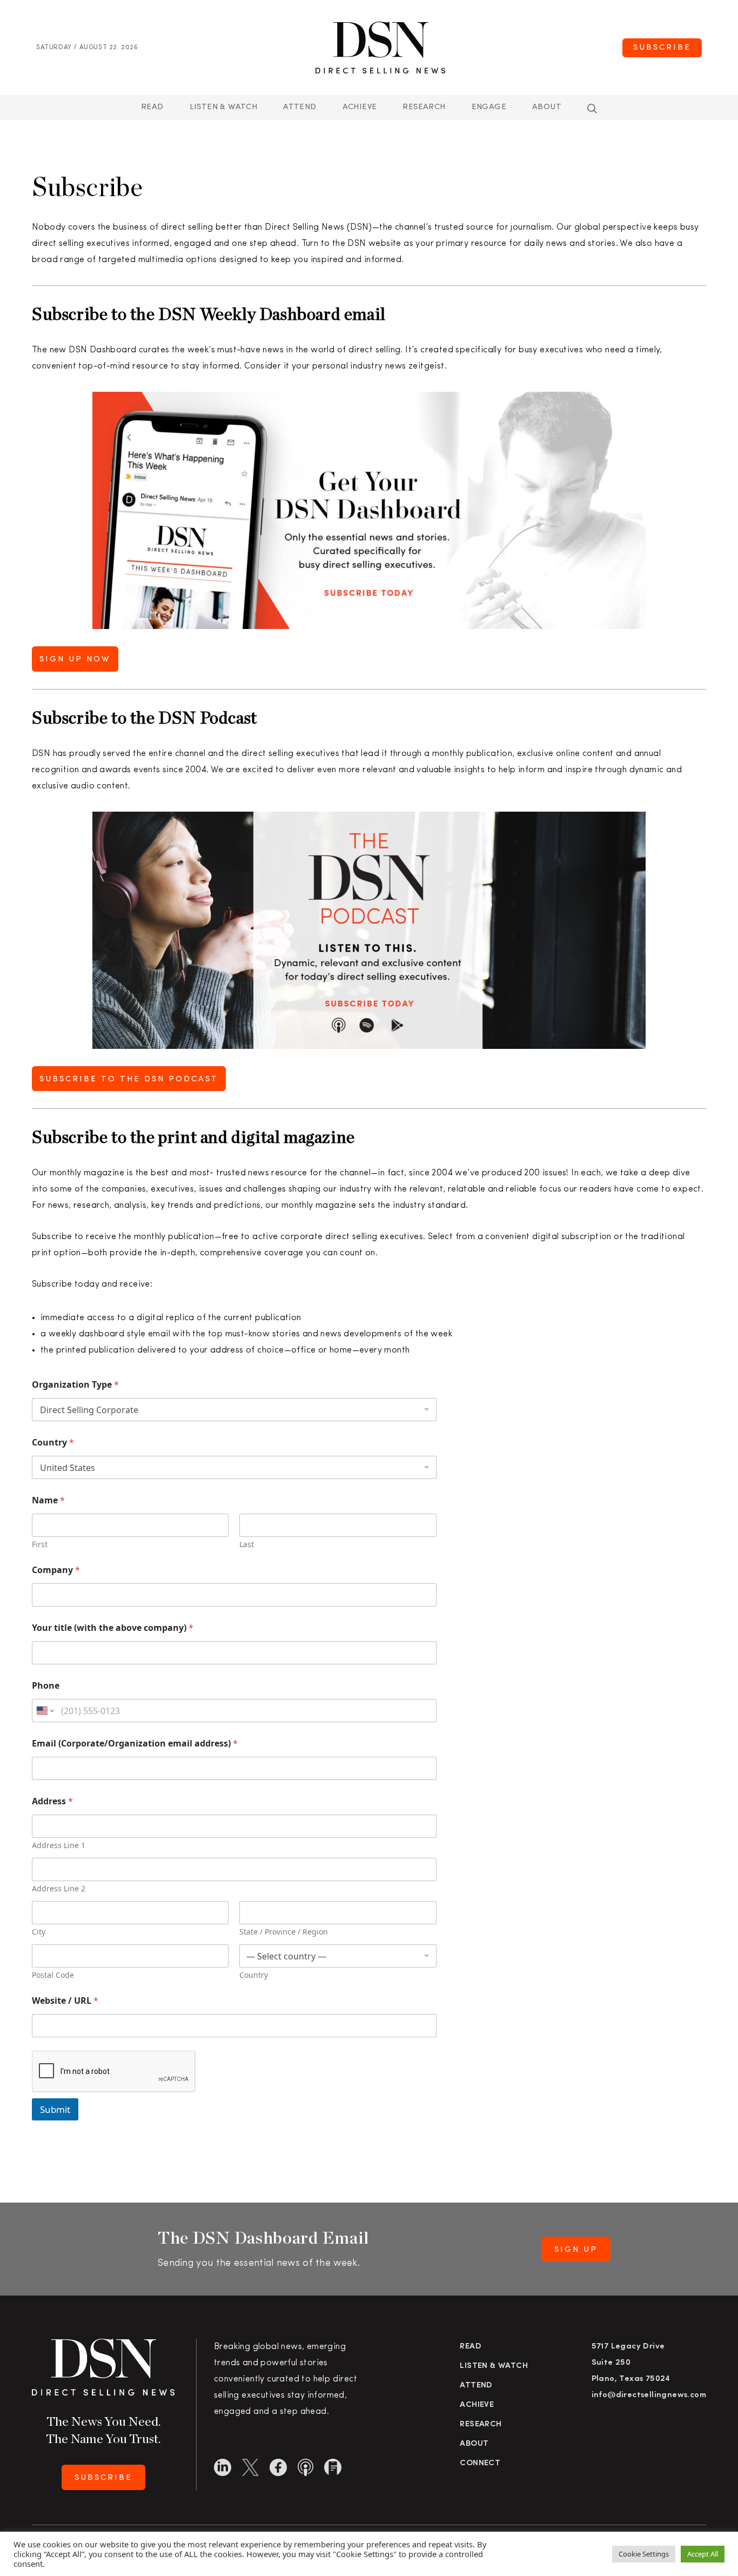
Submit (55, 2109)
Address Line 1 (59, 1845)
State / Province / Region (284, 1932)
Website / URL (65, 2001)
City (39, 1932)
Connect (480, 2463)
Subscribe (662, 48)
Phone (46, 1686)
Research (424, 107)
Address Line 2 (59, 1888)
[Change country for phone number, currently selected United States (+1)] (45, 1711)
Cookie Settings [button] (644, 2554)
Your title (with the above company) (113, 1628)
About (547, 107)
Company (56, 1570)
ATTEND (300, 107)
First (40, 1544)
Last (247, 1544)
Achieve (360, 107)
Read (152, 107)
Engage (489, 107)
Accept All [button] (703, 2554)
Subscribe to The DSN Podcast (129, 1079)
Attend (476, 2386)
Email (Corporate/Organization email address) (135, 1744)
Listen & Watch (224, 107)
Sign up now (75, 660)
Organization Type (75, 1385)
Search (592, 109)
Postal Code (53, 1975)
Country (53, 1443)
